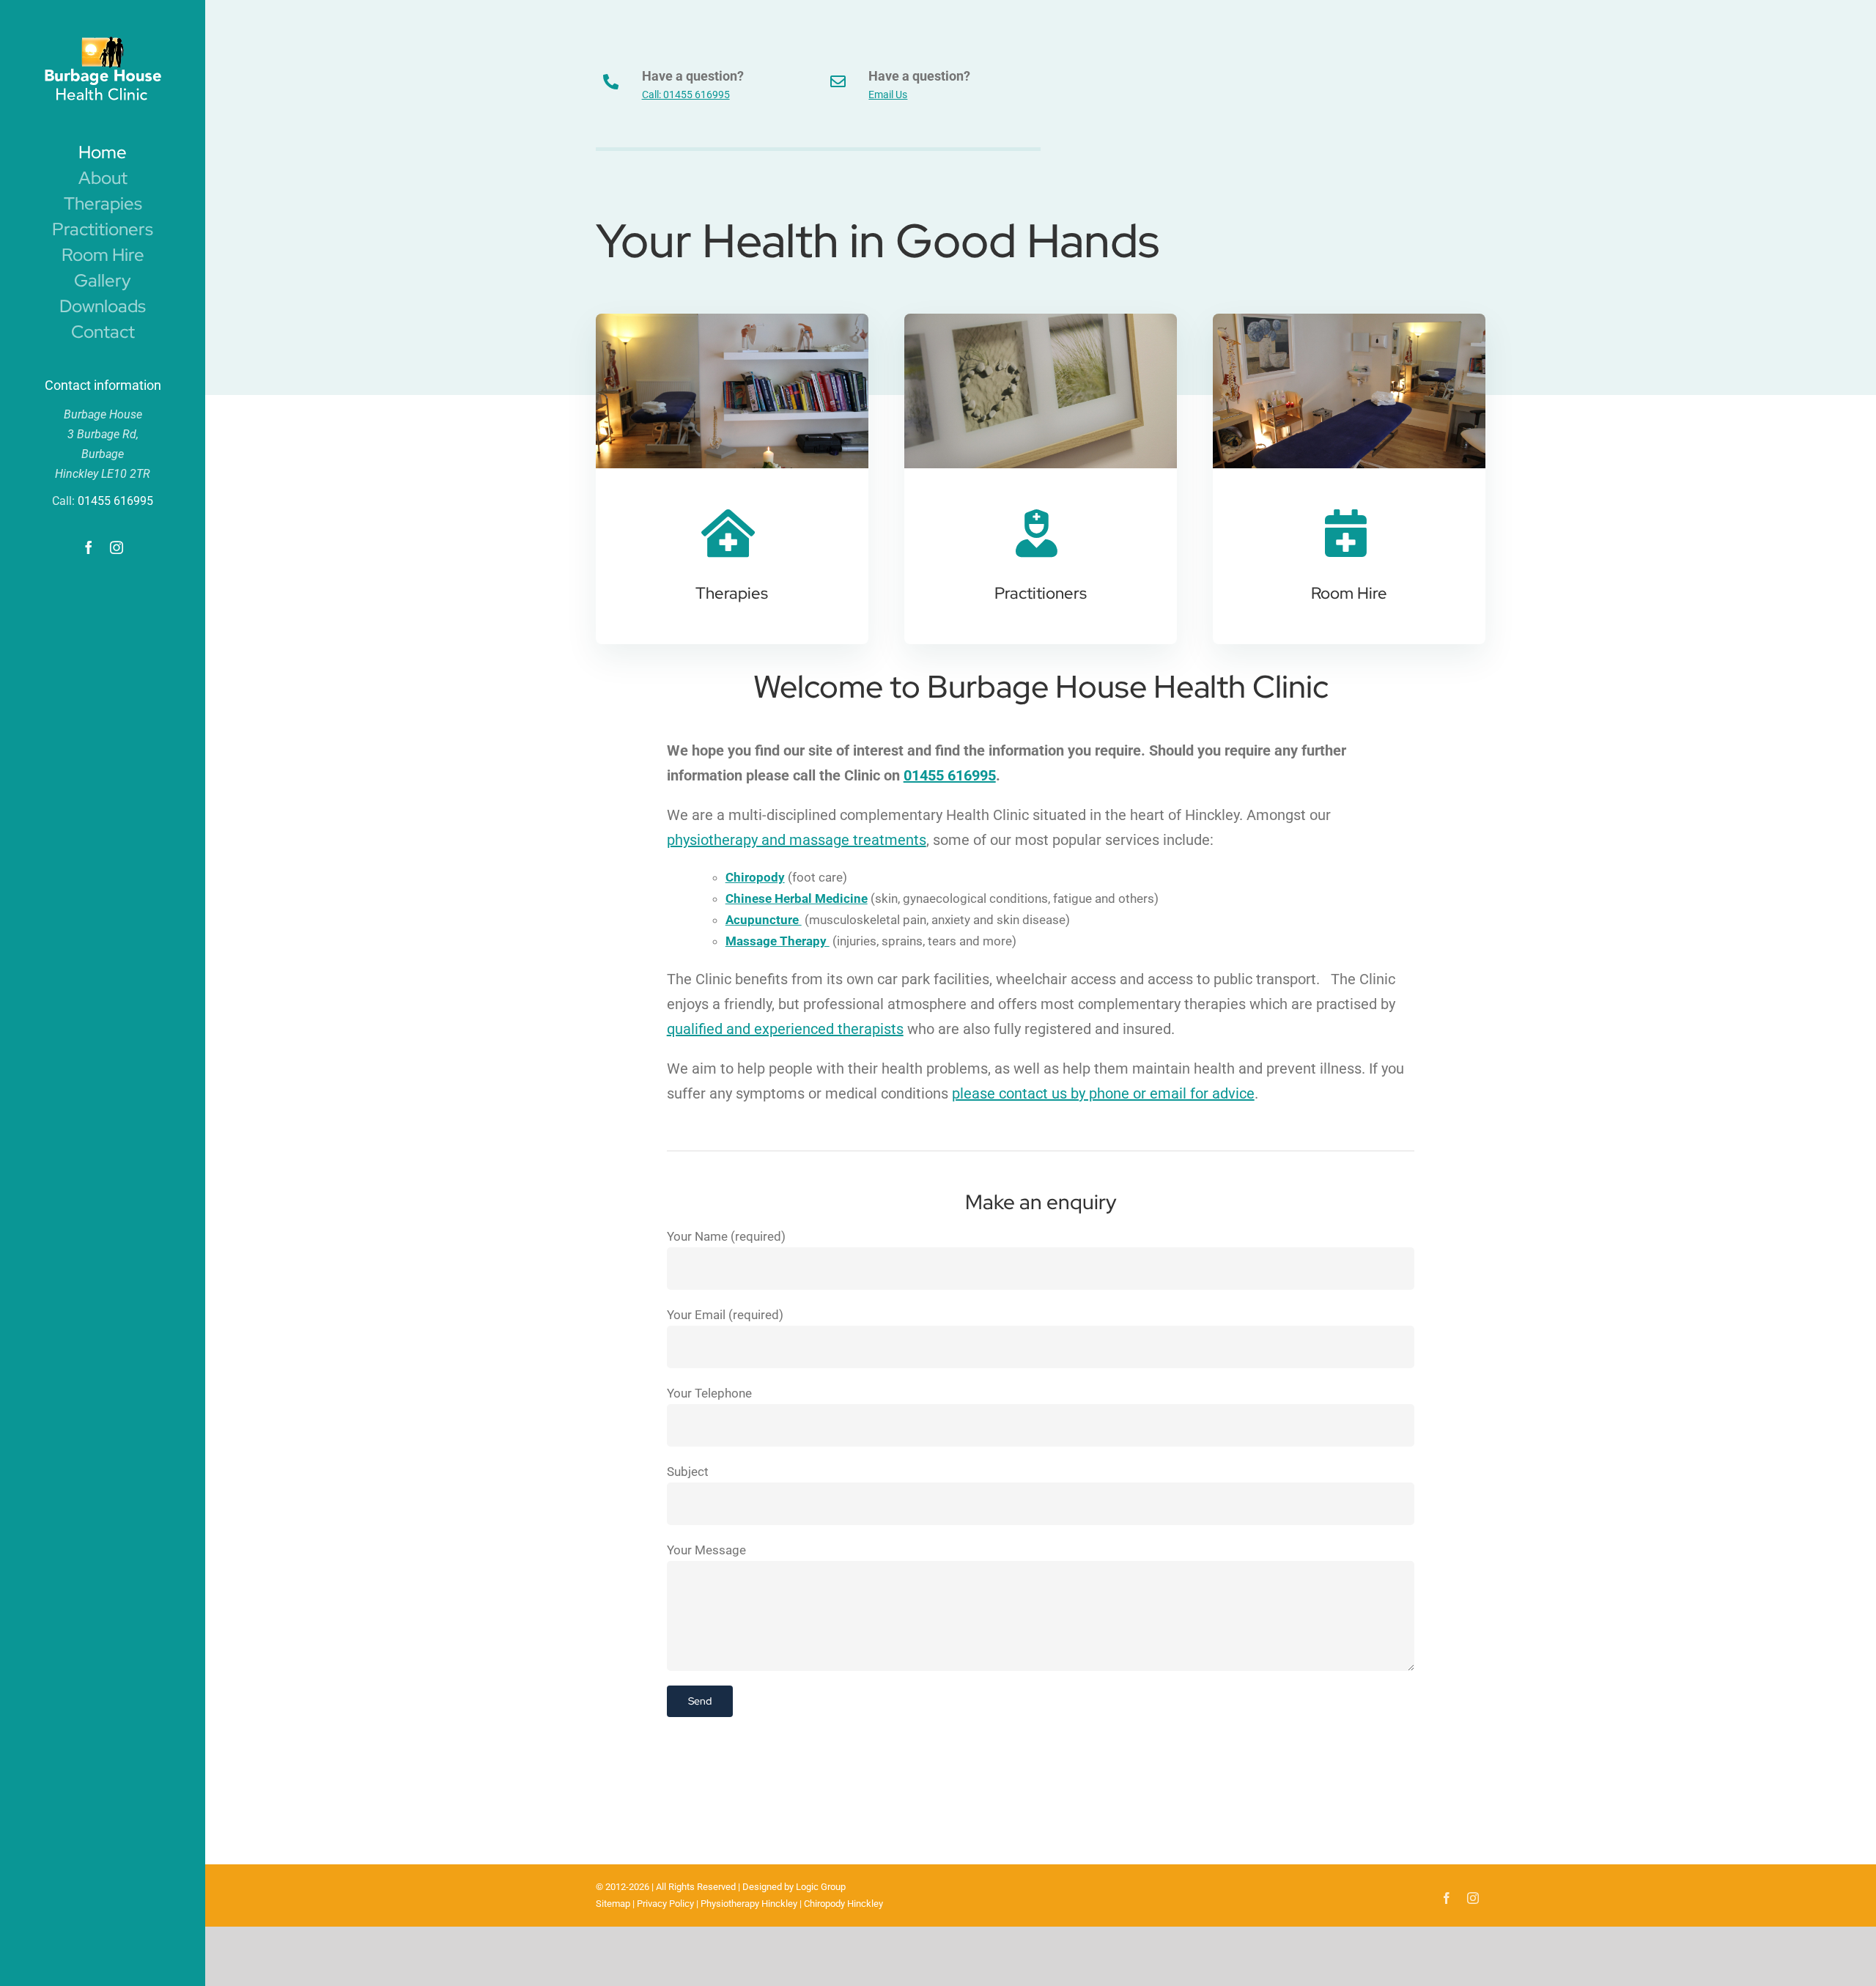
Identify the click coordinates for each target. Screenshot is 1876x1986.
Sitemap (613, 1904)
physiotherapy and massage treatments (797, 840)
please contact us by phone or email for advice (1103, 1093)
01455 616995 (115, 501)
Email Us (888, 95)
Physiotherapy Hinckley (749, 1904)
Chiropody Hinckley (843, 1904)
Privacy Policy (665, 1904)
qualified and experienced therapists (785, 1029)
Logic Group (821, 1887)
